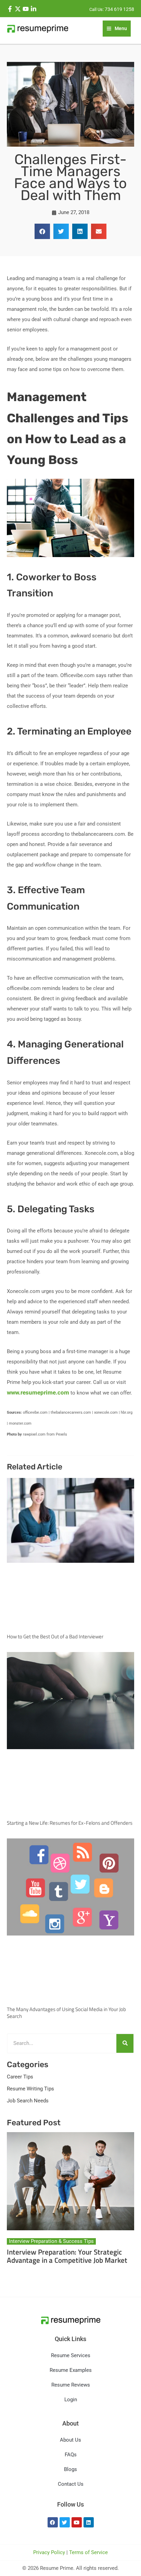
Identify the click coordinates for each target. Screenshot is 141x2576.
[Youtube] (26, 9)
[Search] (125, 2043)
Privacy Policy (49, 2552)
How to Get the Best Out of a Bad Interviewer (55, 1636)
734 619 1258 (119, 9)
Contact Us (71, 2484)
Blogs (70, 2469)
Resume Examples (71, 2370)
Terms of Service (88, 2552)
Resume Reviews (71, 2385)
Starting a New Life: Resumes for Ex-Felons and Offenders (70, 1823)
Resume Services (71, 2355)
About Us (70, 2440)
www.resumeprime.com (38, 1392)
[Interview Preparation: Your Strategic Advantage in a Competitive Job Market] (70, 2181)
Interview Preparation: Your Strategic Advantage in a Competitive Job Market (67, 2256)
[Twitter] (18, 9)
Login (71, 2400)
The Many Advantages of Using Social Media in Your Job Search (66, 2013)
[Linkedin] (34, 9)
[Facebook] (10, 9)
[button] (42, 231)
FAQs (71, 2455)
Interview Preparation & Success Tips (51, 2241)
